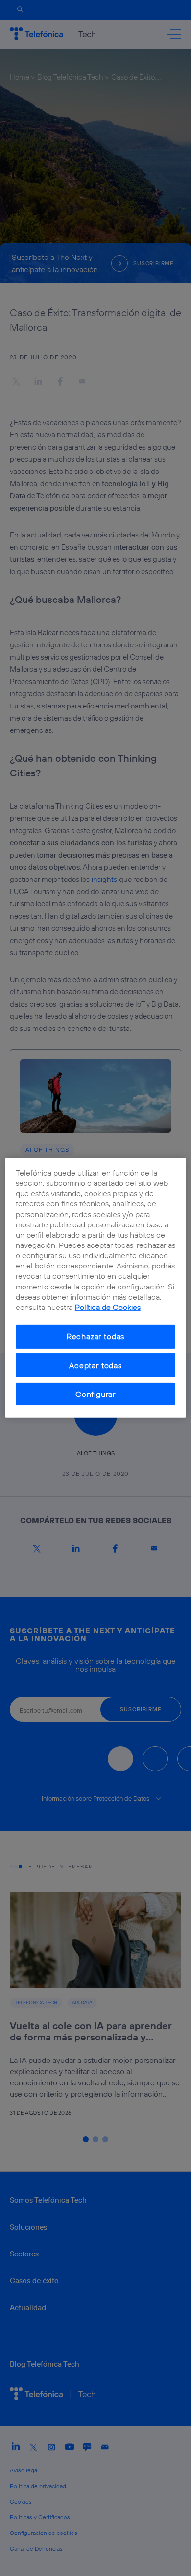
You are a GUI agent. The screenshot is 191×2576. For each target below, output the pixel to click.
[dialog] (96, 1288)
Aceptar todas (95, 1365)
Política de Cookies (108, 1307)
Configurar (95, 1394)
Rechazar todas (95, 1336)
